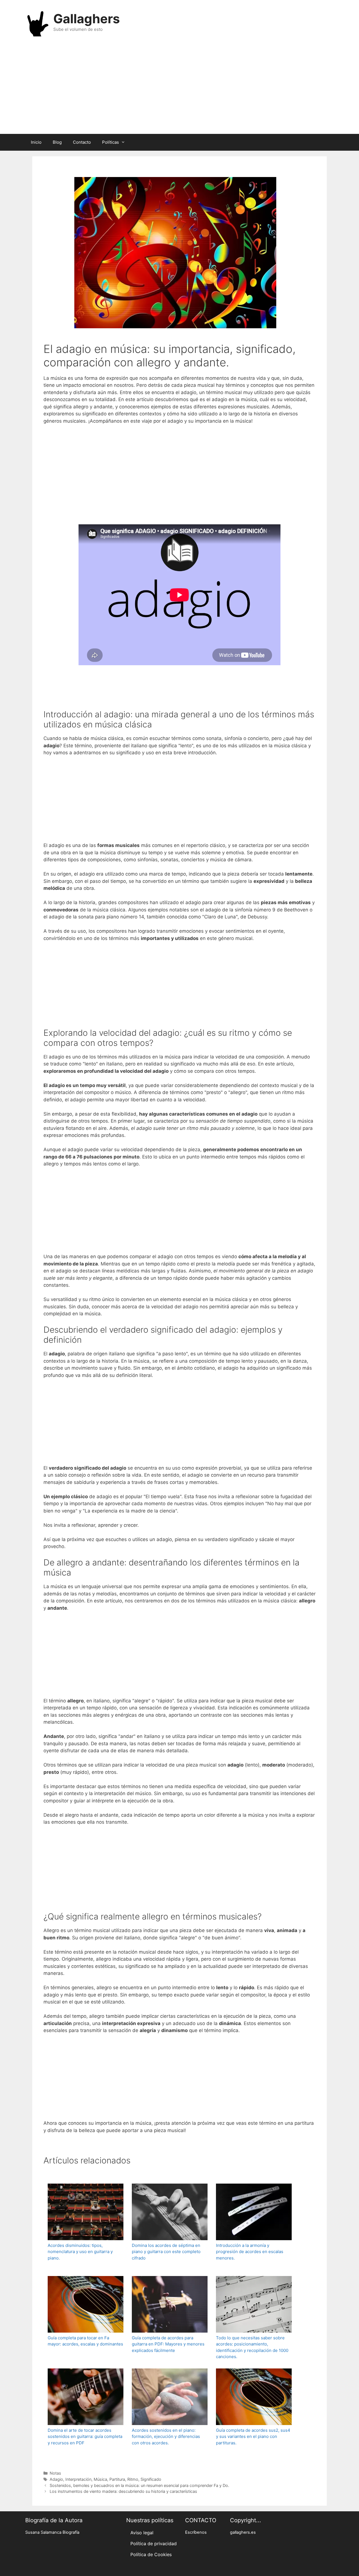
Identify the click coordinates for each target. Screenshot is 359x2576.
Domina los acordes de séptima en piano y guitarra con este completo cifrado (166, 2252)
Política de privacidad (154, 2544)
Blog (57, 142)
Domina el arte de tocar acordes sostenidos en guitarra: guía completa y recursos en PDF (85, 2437)
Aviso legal (142, 2533)
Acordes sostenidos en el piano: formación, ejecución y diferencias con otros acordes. (166, 2437)
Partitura (117, 2479)
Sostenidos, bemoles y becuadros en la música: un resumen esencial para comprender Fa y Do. (139, 2485)
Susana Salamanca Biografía (52, 2532)
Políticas (111, 142)
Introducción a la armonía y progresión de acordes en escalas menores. (250, 2252)
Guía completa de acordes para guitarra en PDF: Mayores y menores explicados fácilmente (168, 2344)
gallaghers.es (243, 2532)
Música (100, 2479)
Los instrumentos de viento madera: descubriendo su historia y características (123, 2491)
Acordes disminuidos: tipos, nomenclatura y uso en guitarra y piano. (80, 2252)
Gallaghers (87, 19)
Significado (151, 2479)
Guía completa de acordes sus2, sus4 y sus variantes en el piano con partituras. (253, 2437)
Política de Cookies (151, 2554)
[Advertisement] (179, 89)
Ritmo (133, 2479)
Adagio (56, 2479)
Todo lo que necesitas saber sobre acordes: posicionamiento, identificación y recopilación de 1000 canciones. (252, 2347)
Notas (55, 2473)
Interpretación (78, 2479)
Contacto (82, 142)
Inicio (36, 142)
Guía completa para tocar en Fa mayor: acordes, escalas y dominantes (85, 2341)
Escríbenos (196, 2532)
